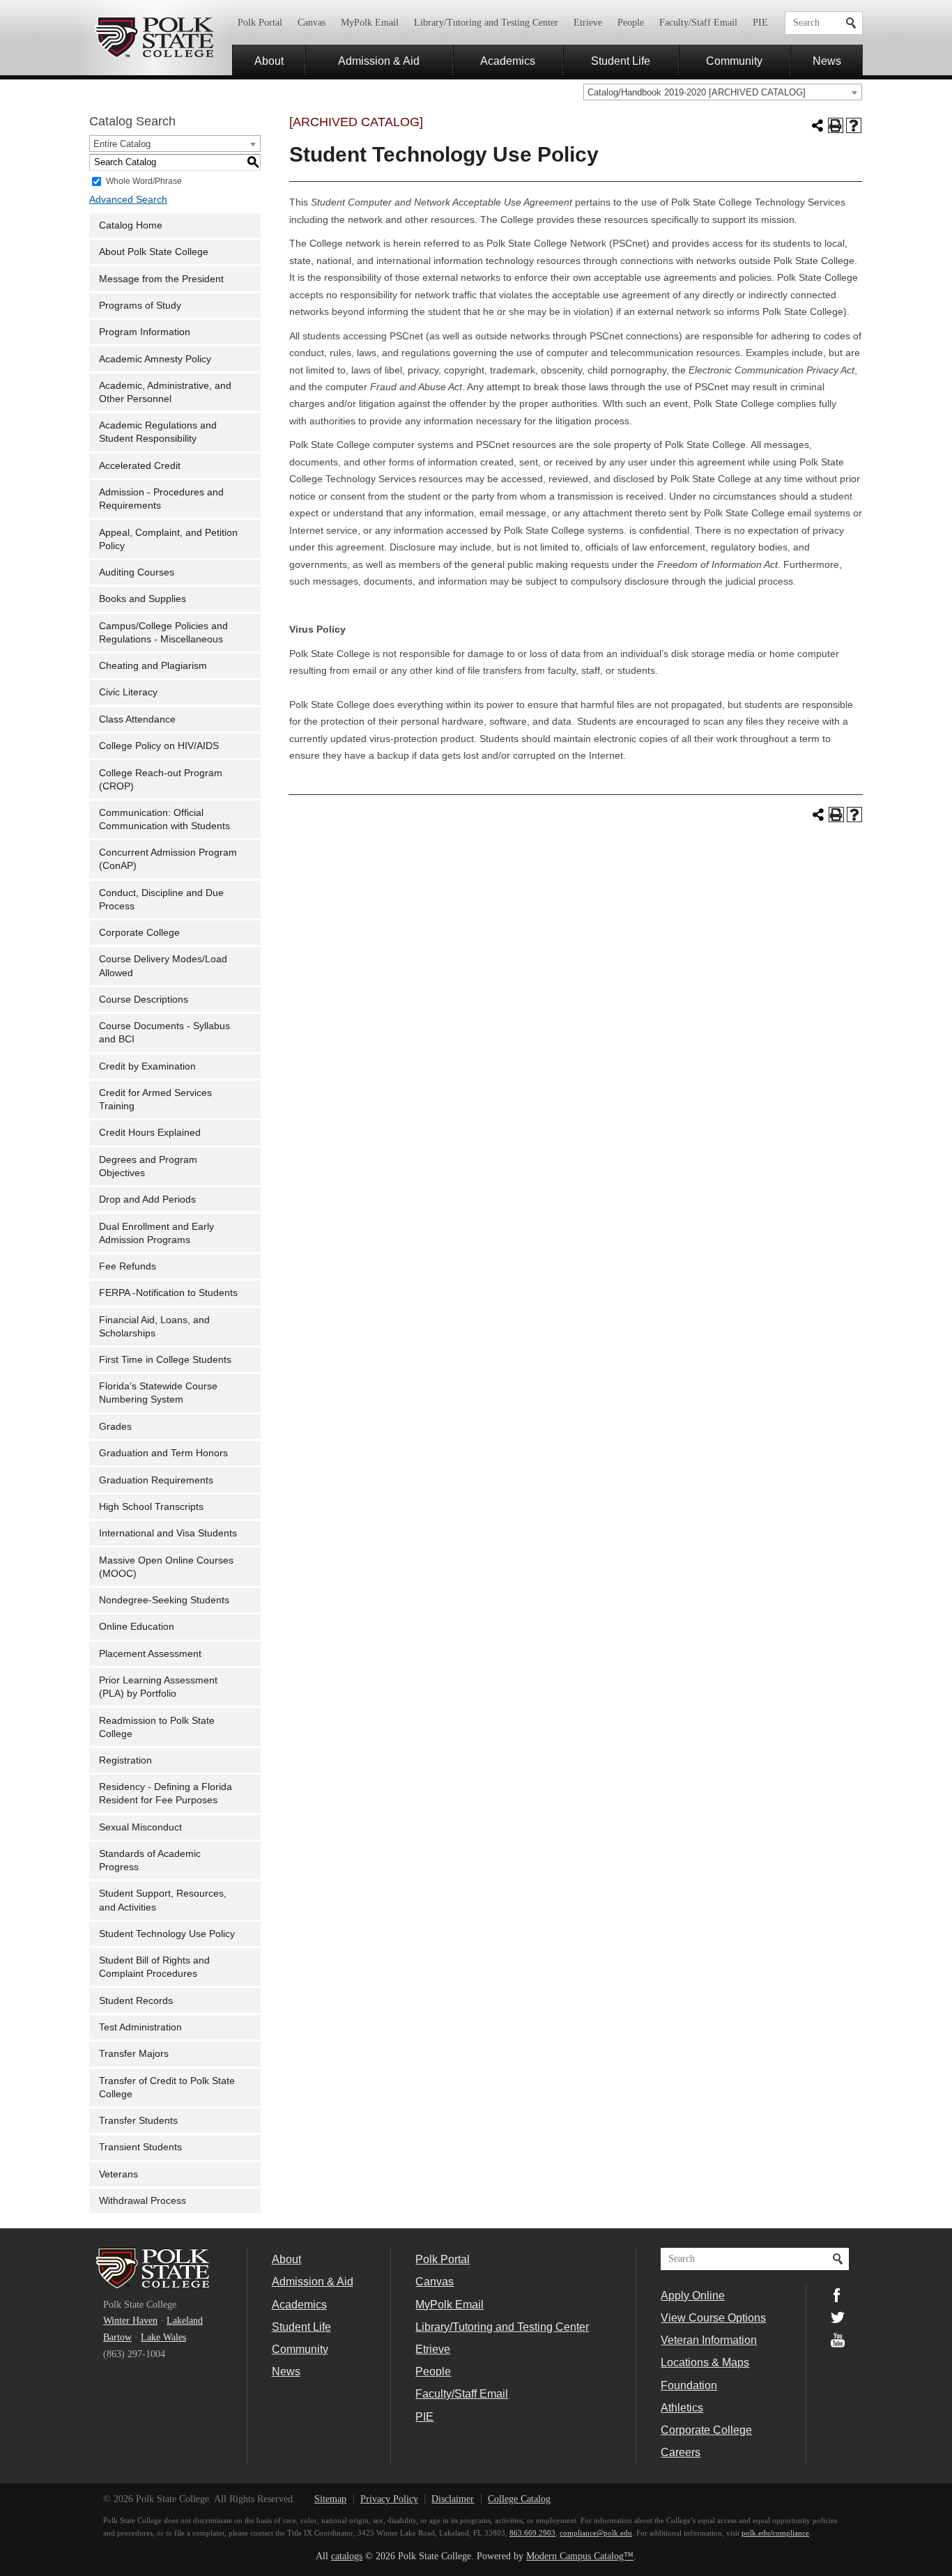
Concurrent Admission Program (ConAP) (168, 859)
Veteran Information (709, 2340)
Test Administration (140, 2027)
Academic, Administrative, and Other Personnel (165, 392)
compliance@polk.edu (596, 2533)
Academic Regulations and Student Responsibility (158, 432)
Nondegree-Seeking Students (164, 1600)
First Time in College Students (165, 1360)
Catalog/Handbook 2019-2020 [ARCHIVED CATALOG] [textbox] (697, 92)
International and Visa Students (168, 1533)
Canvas (312, 23)
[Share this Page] (817, 125)
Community (734, 61)
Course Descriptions (144, 1000)
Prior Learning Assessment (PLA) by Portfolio (158, 1687)
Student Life (621, 61)
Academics (508, 61)
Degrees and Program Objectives (148, 1166)
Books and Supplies (143, 599)
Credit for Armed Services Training (155, 1100)
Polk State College (154, 38)
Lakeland (185, 2321)
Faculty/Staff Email (698, 23)
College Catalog (519, 2499)
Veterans (118, 2174)
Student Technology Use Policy (167, 1934)
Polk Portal (260, 23)
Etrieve (588, 23)
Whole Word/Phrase (144, 180)
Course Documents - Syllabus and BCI (164, 1033)
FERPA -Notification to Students (168, 1293)
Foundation (689, 2385)
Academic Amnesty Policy (155, 359)
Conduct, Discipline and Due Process (161, 900)
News (827, 61)
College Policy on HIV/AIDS (159, 746)
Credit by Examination (147, 1066)
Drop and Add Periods (147, 1200)
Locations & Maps (705, 2362)
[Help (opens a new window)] (854, 125)
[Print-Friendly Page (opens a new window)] (836, 125)
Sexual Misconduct (140, 1827)
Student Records (136, 2001)
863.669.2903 (532, 2533)
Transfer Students (138, 2121)
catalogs (347, 2556)
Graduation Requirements (156, 1480)
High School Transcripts (151, 1507)
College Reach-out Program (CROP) (161, 780)
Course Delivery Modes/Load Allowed (163, 966)
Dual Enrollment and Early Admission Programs (156, 1233)
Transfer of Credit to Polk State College (167, 2088)
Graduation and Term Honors (163, 1453)
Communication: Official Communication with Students (164, 819)
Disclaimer (453, 2499)
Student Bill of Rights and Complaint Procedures (154, 1967)
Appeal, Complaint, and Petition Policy (168, 539)
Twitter (838, 2317)
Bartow (117, 2337)
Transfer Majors (134, 2054)
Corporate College (139, 933)
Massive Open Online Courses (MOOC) (166, 1567)
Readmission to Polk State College (157, 1727)
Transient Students (140, 2147)
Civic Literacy (128, 692)
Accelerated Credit (140, 466)
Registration (125, 1760)
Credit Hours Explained (150, 1133)
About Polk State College (154, 252)
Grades (115, 1427)
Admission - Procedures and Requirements (161, 499)
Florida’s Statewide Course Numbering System (158, 1393)
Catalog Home (131, 225)
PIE (760, 23)
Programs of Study (140, 306)
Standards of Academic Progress (150, 1860)
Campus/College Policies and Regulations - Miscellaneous (163, 633)
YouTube (838, 2340)
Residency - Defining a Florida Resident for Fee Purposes (166, 1794)
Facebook (838, 2295)
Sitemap (330, 2499)
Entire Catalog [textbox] (122, 144)
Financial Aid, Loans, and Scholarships (154, 1327)
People (631, 23)
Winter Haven (130, 2321)
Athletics (682, 2407)
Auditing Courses (137, 572)
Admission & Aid (379, 61)
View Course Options (713, 2317)
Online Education (137, 1627)
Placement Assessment (150, 1654)
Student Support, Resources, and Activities (163, 1900)
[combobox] (723, 92)
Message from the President (161, 279)
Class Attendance (137, 719)
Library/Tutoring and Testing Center (486, 23)
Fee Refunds (128, 1266)
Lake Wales (163, 2337)
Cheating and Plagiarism (153, 666)
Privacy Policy (389, 2499)
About (269, 61)
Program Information (145, 332)
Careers (681, 2452)
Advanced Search (128, 200)
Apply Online (693, 2295)
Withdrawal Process (143, 2201)
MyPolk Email (370, 23)
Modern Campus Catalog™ (580, 2556)
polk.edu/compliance (775, 2533)
